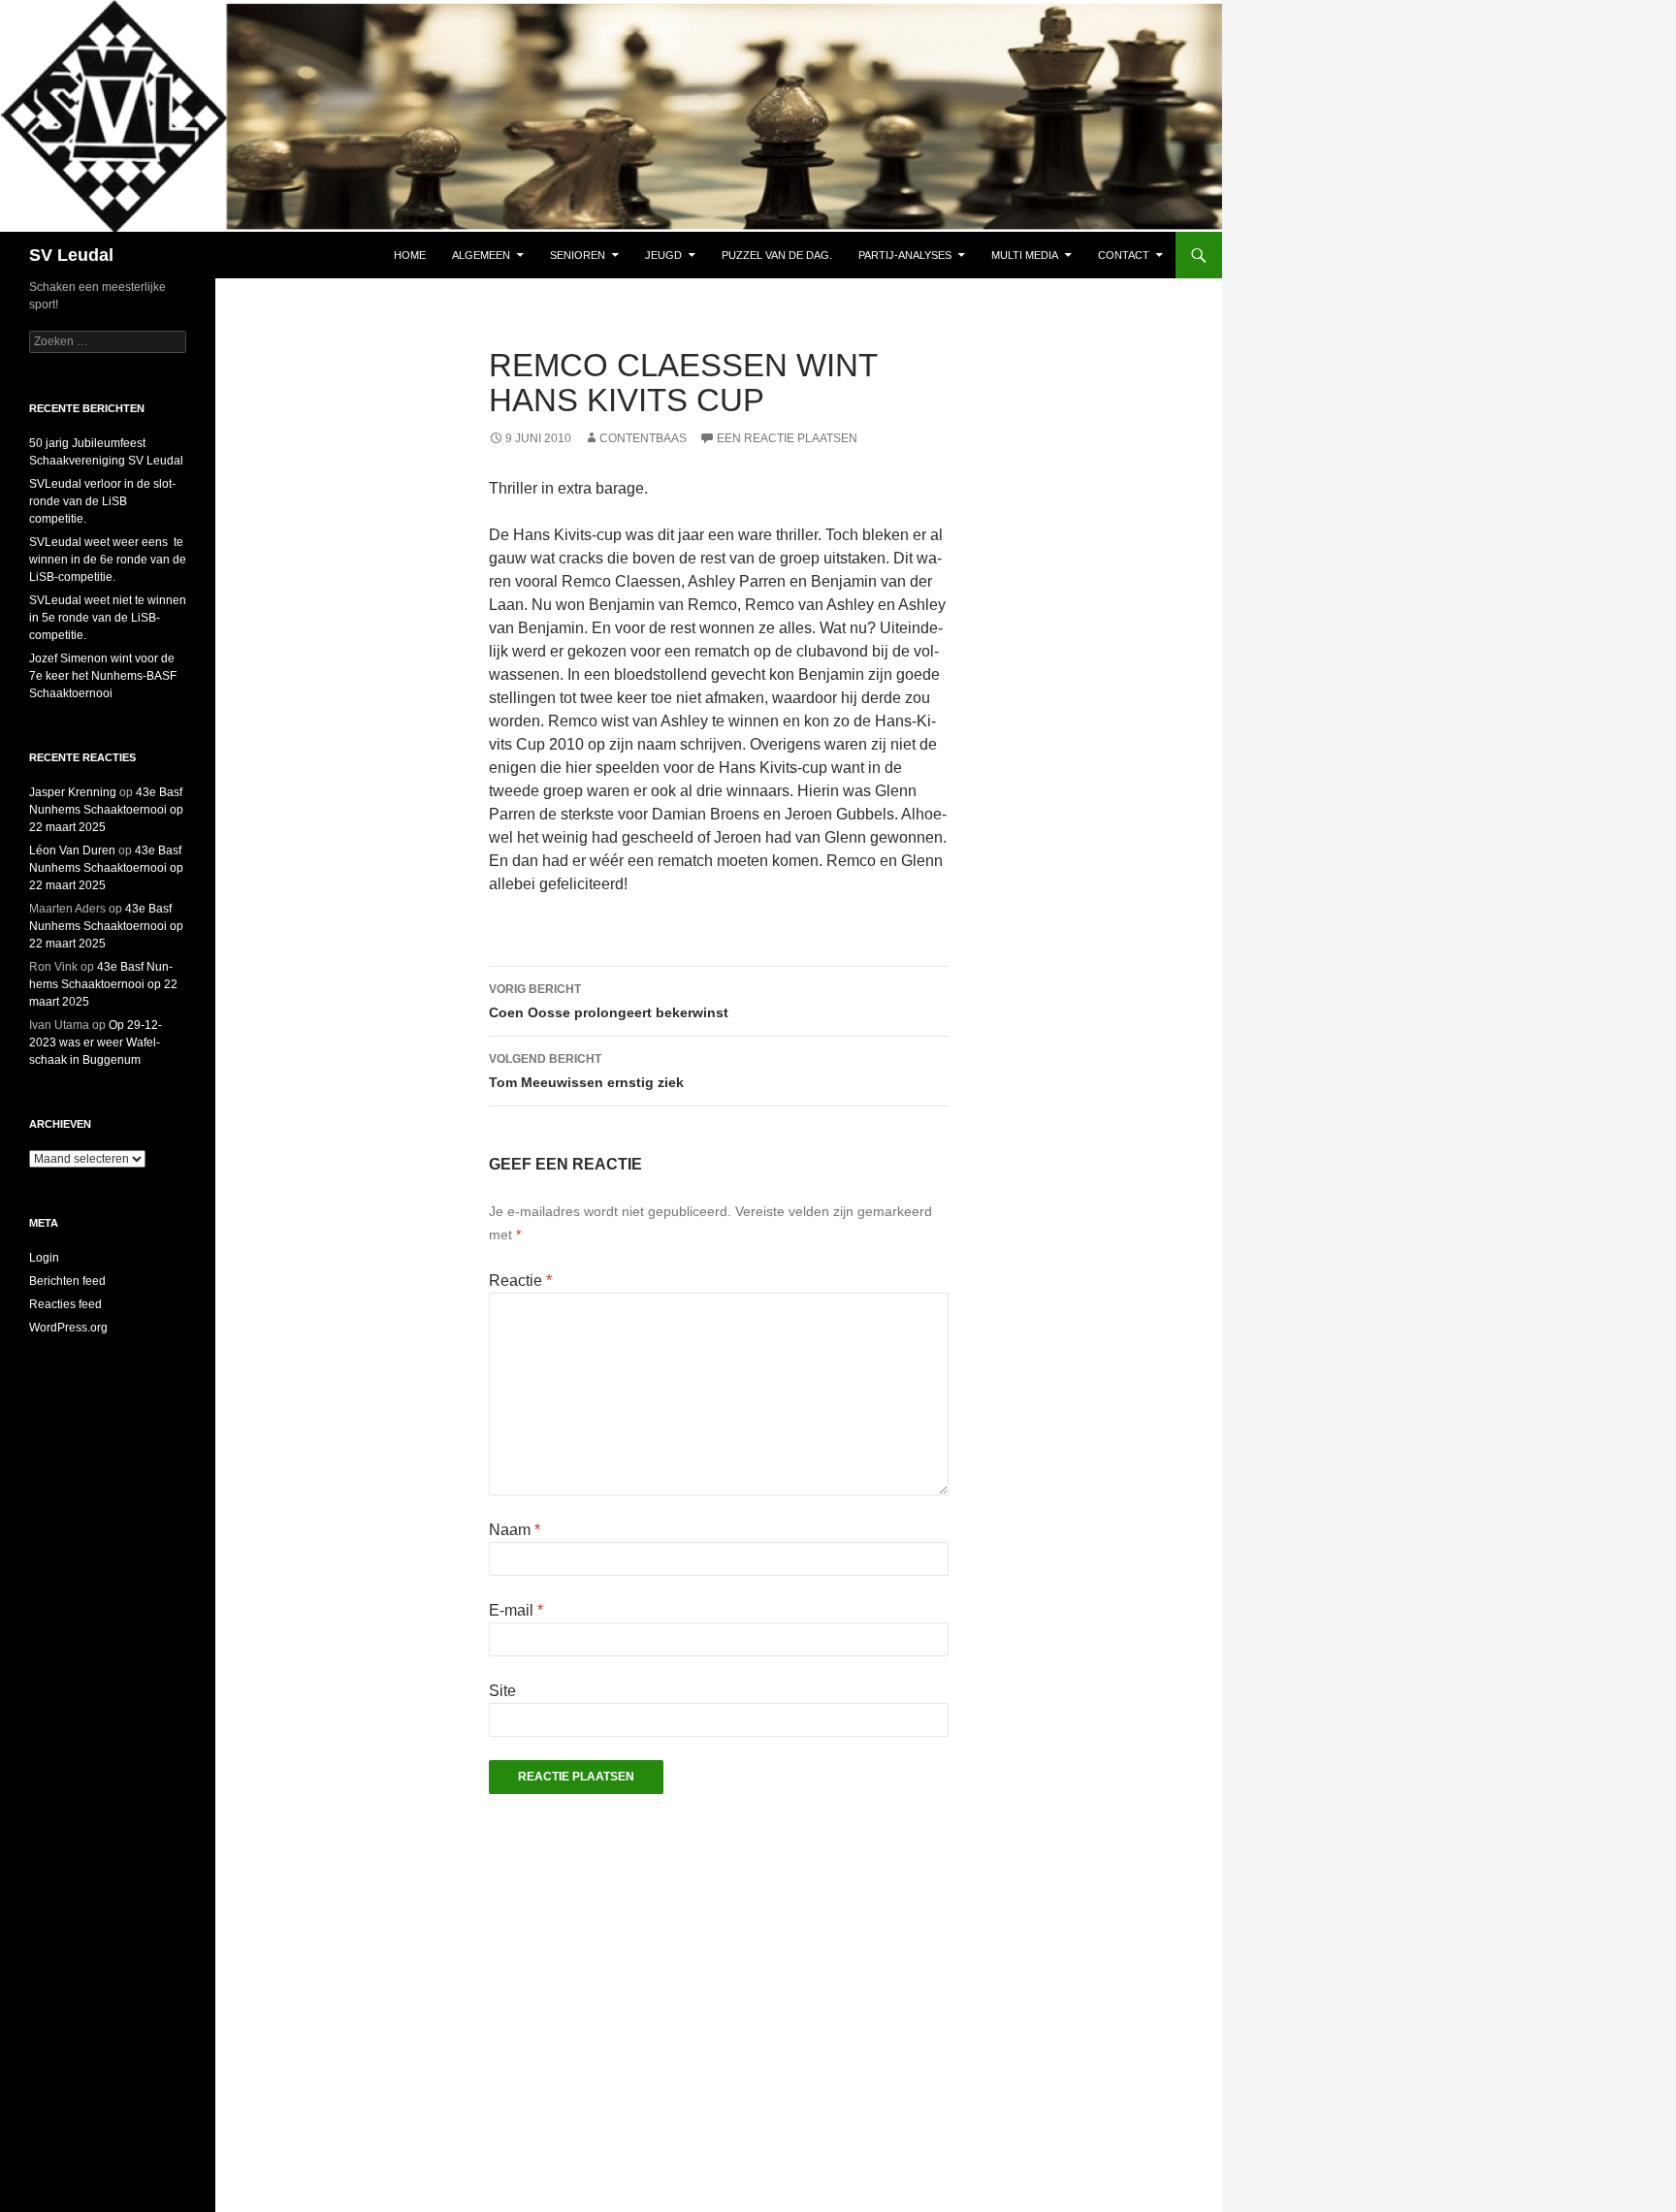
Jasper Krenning (73, 792)
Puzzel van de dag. (777, 255)
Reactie (520, 1281)
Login (44, 1258)
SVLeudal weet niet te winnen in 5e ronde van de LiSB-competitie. (108, 618)
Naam (515, 1530)
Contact (1124, 255)
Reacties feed (65, 1304)
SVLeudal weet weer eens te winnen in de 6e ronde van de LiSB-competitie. (108, 560)
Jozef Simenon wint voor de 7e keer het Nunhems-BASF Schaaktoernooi (103, 676)
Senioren (578, 255)
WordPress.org (68, 1328)
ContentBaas (643, 438)
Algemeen (481, 255)
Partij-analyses (905, 255)
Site (502, 1691)
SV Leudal (71, 255)
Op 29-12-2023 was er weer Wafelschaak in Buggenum (96, 1042)
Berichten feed (67, 1281)
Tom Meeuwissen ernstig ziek (586, 1071)
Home (410, 255)
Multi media (1025, 255)
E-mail (516, 1610)
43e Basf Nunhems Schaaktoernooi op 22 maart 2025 (106, 810)
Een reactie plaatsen (787, 438)
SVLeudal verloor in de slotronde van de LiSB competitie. (102, 501)
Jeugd (663, 255)
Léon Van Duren (72, 850)
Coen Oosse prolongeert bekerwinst (609, 1001)
